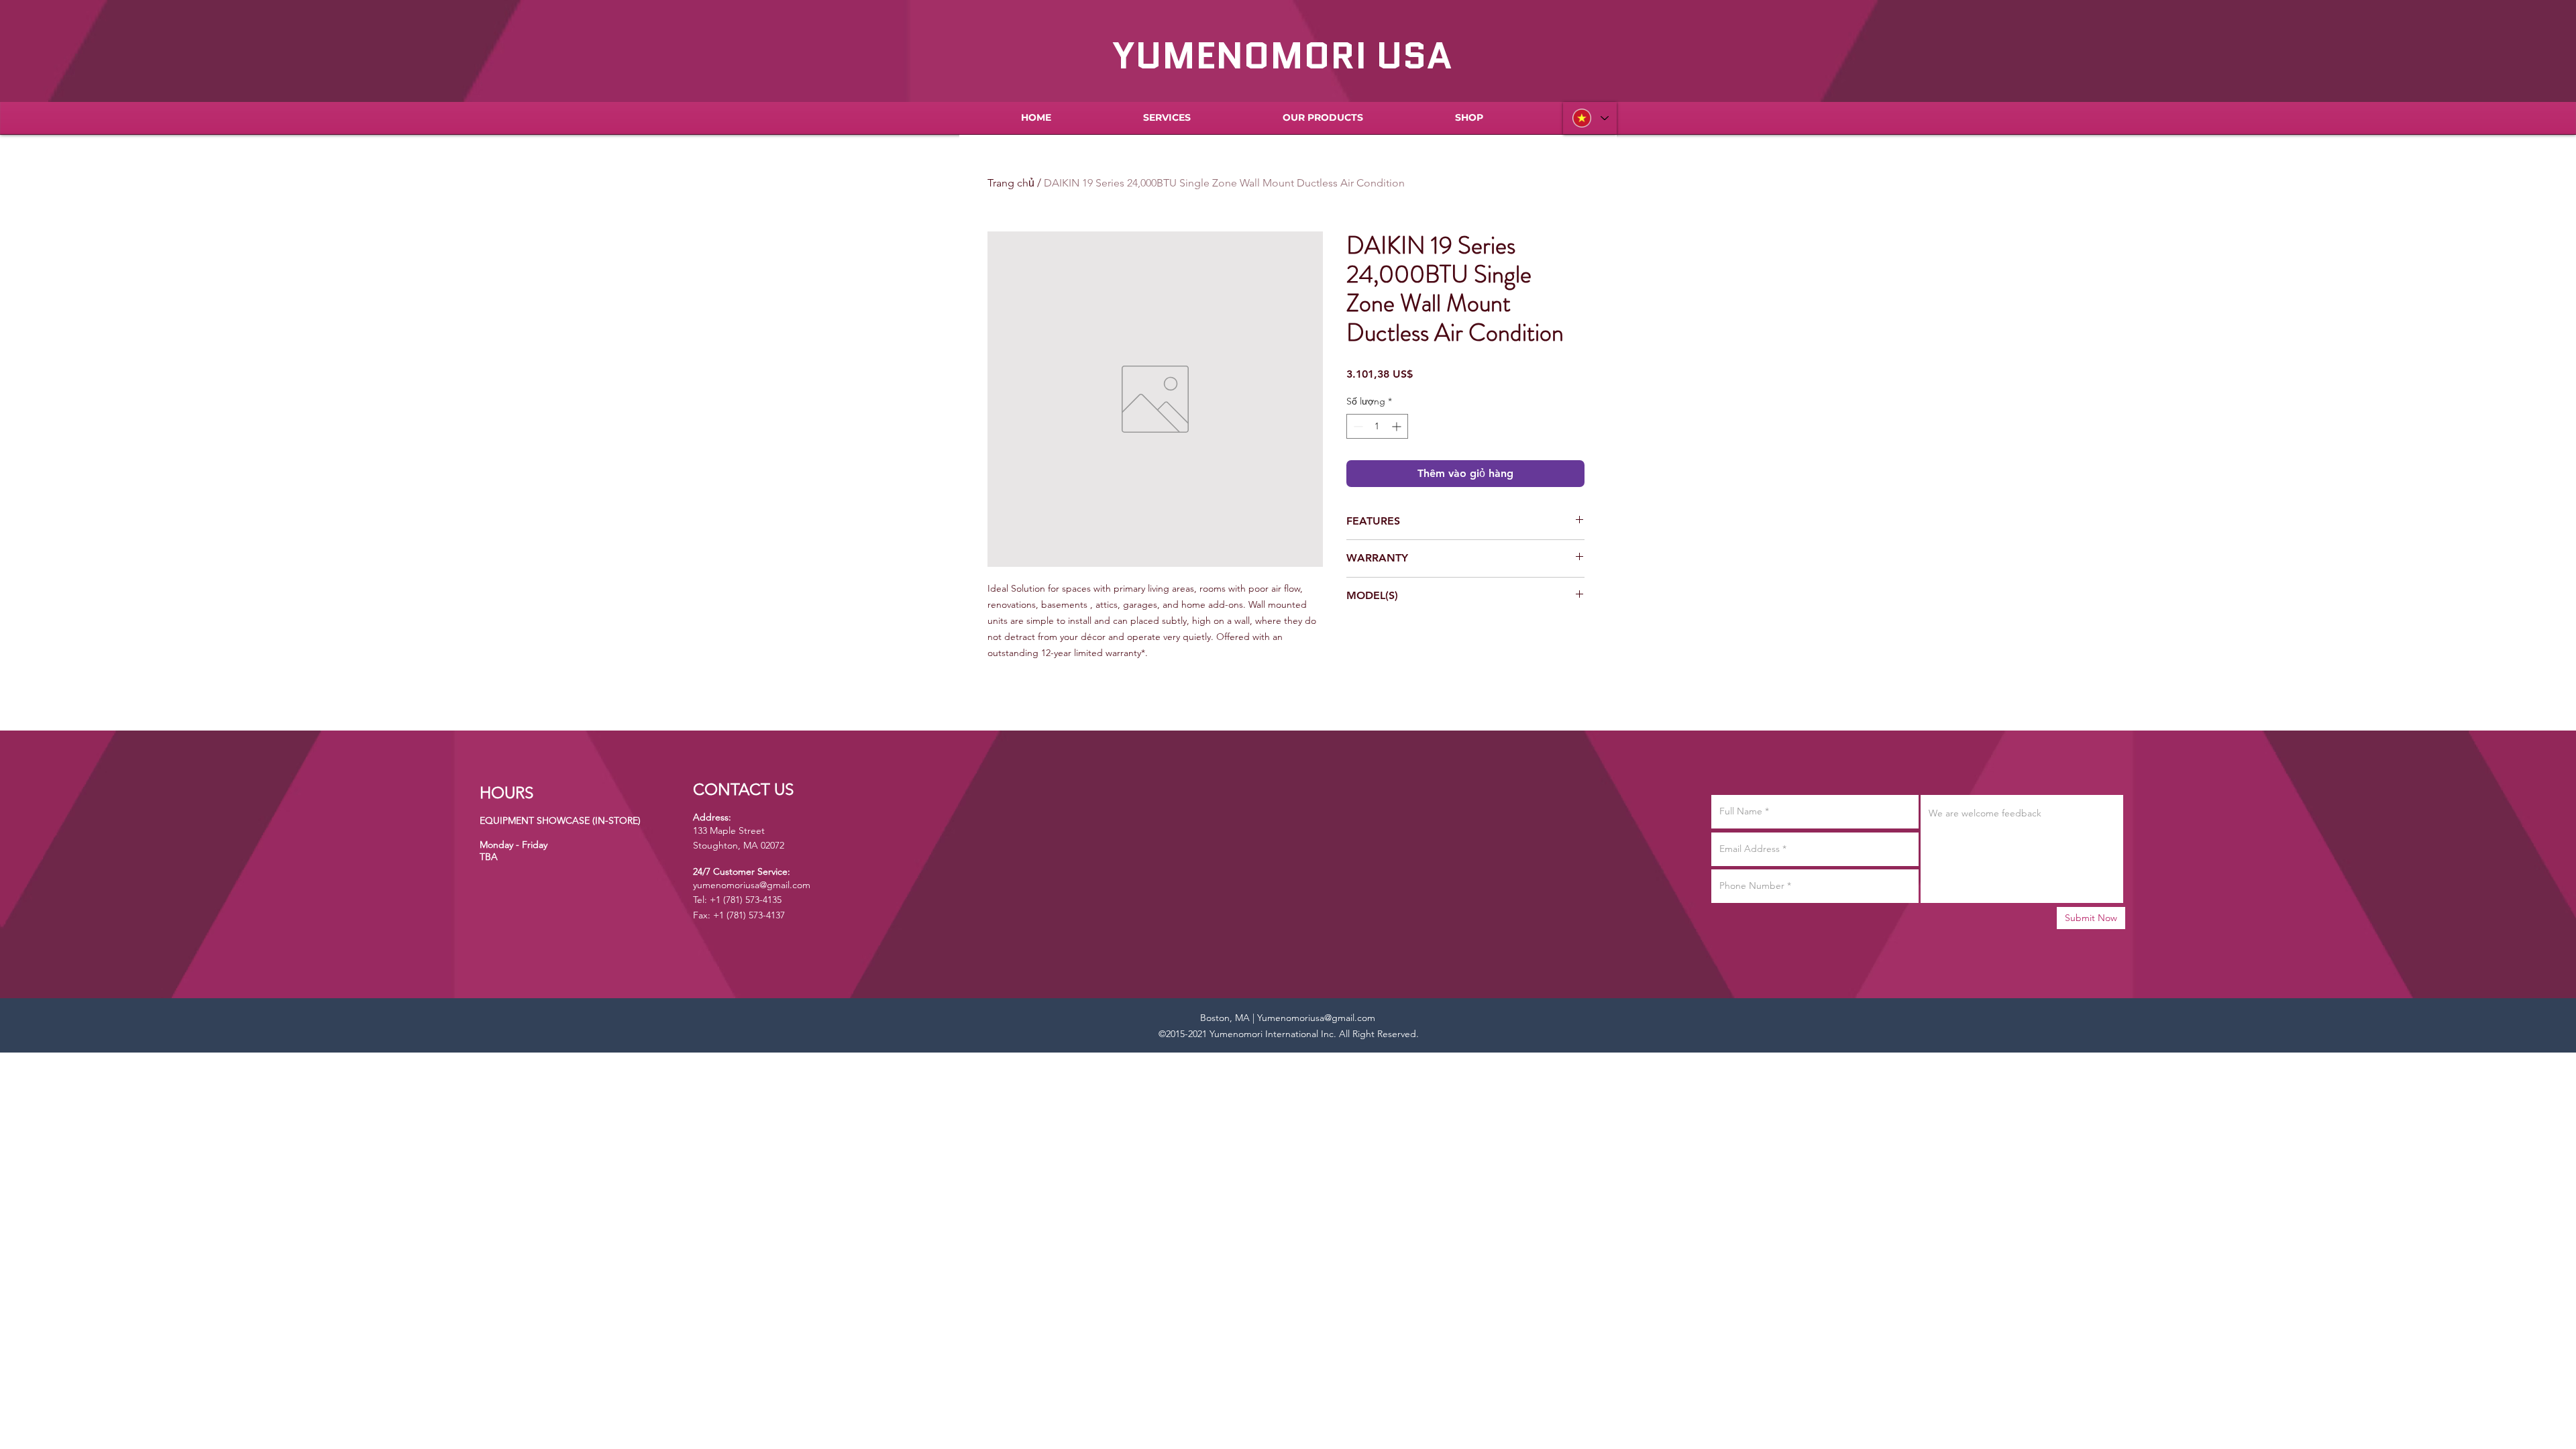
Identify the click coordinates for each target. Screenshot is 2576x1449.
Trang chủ (1011, 183)
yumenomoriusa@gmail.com (752, 885)
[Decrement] (1357, 426)
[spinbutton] (1377, 426)
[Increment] (1398, 426)
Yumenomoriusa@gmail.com (1316, 1018)
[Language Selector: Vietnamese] (1590, 118)
